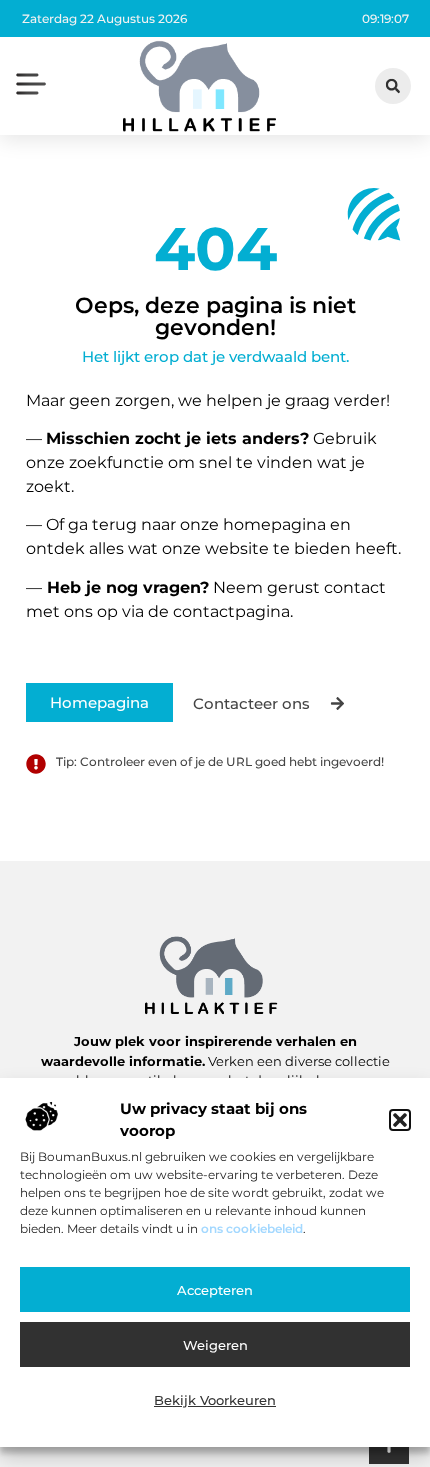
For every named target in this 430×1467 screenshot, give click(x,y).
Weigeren (215, 1345)
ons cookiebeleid (252, 1228)
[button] (400, 1120)
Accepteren (215, 1290)
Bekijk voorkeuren (215, 1400)
